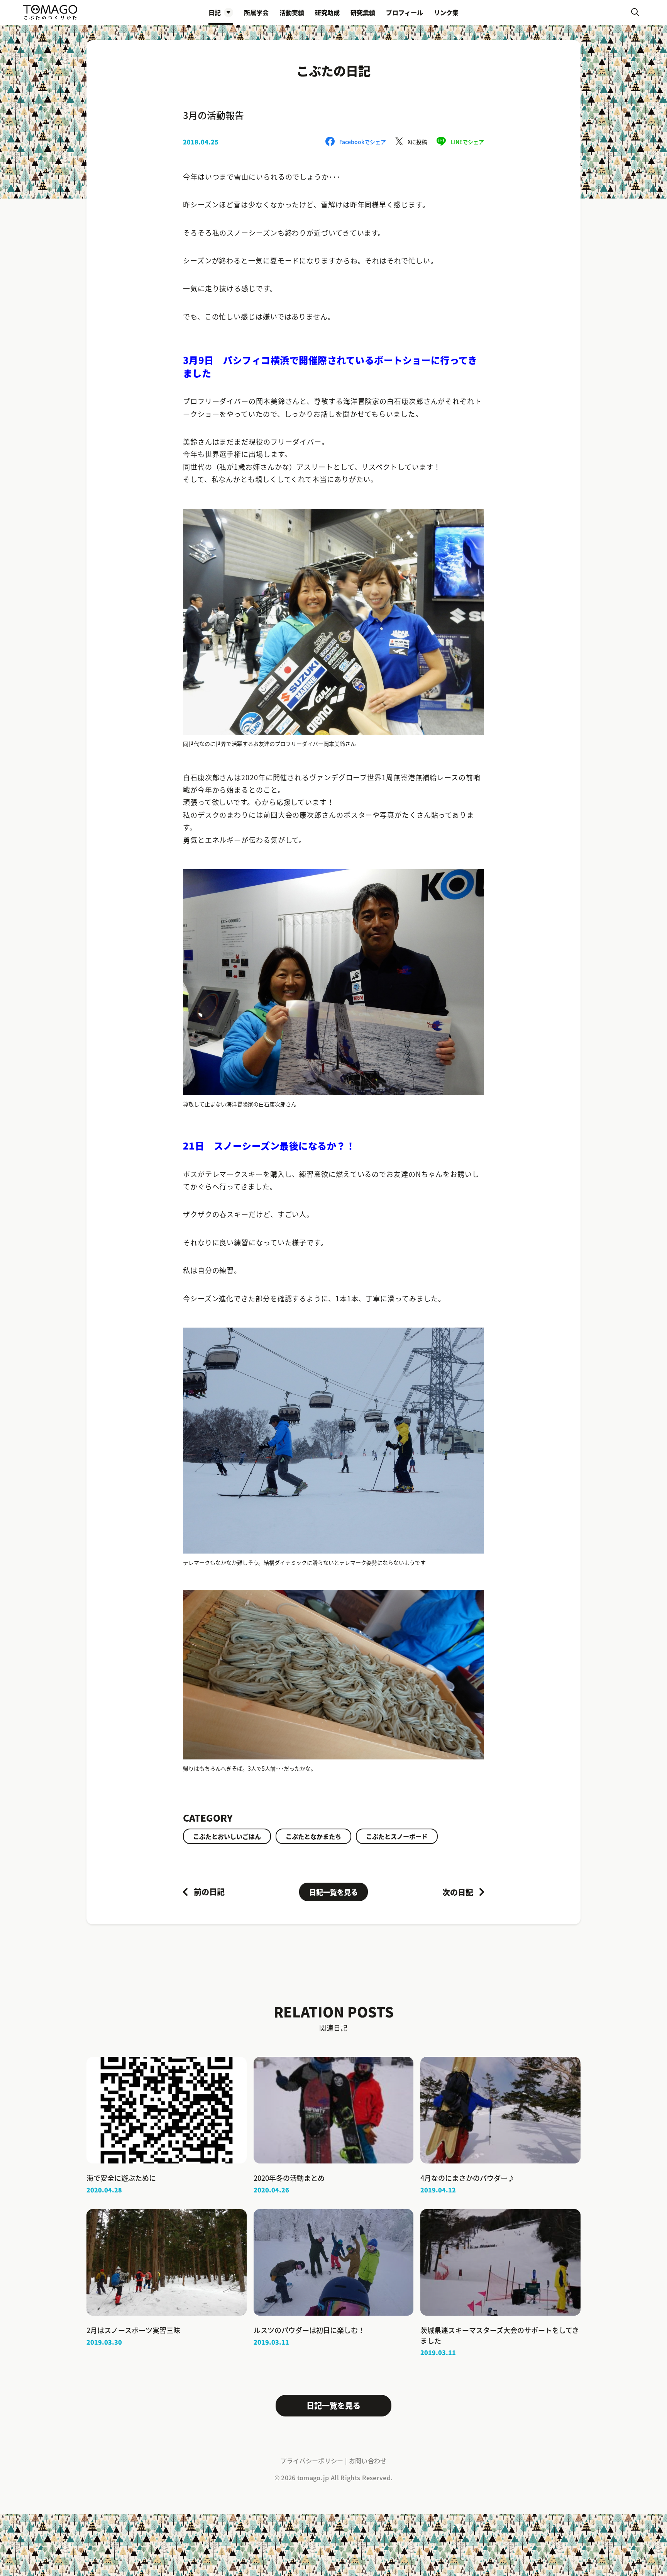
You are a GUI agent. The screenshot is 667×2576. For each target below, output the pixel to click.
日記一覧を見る (333, 1892)
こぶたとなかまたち (313, 1836)
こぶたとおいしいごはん (227, 1836)
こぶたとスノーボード (397, 1836)
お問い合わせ (368, 2461)
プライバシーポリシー (312, 2461)
